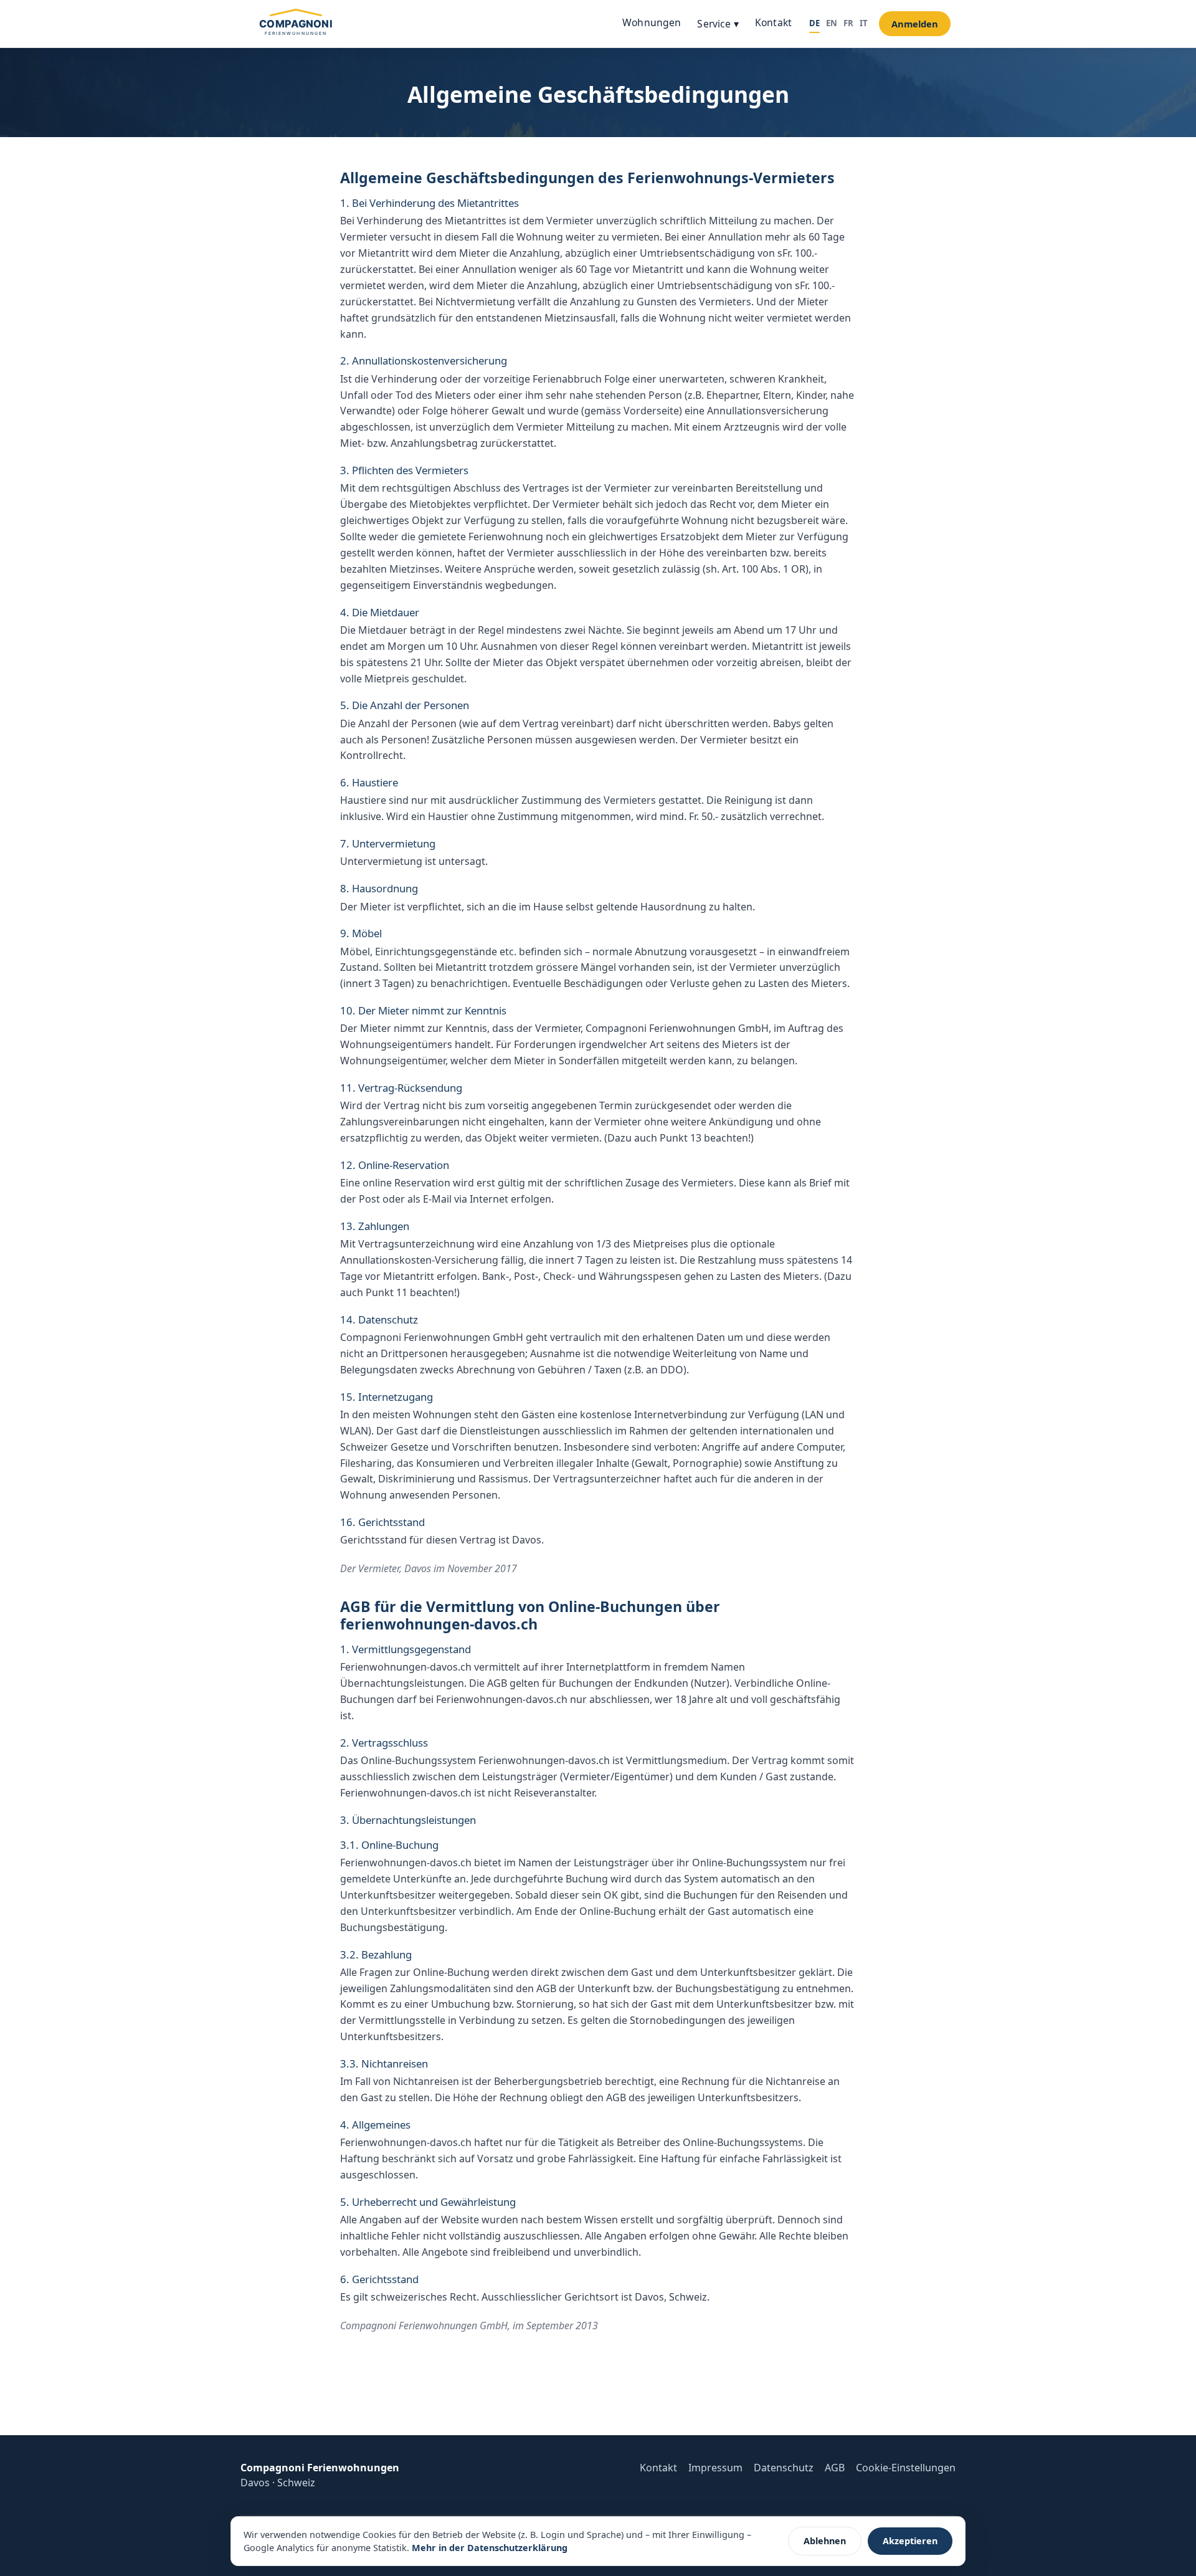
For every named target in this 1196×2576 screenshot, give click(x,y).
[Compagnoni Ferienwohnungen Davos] (296, 24)
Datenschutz (784, 2468)
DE (814, 23)
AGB (835, 2468)
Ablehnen (825, 2541)
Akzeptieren (910, 2541)
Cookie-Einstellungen (906, 2468)
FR (848, 23)
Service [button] (718, 24)
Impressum (715, 2468)
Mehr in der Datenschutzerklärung (490, 2548)
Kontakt (773, 22)
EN (832, 23)
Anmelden (915, 24)
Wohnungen (652, 22)
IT (864, 23)
